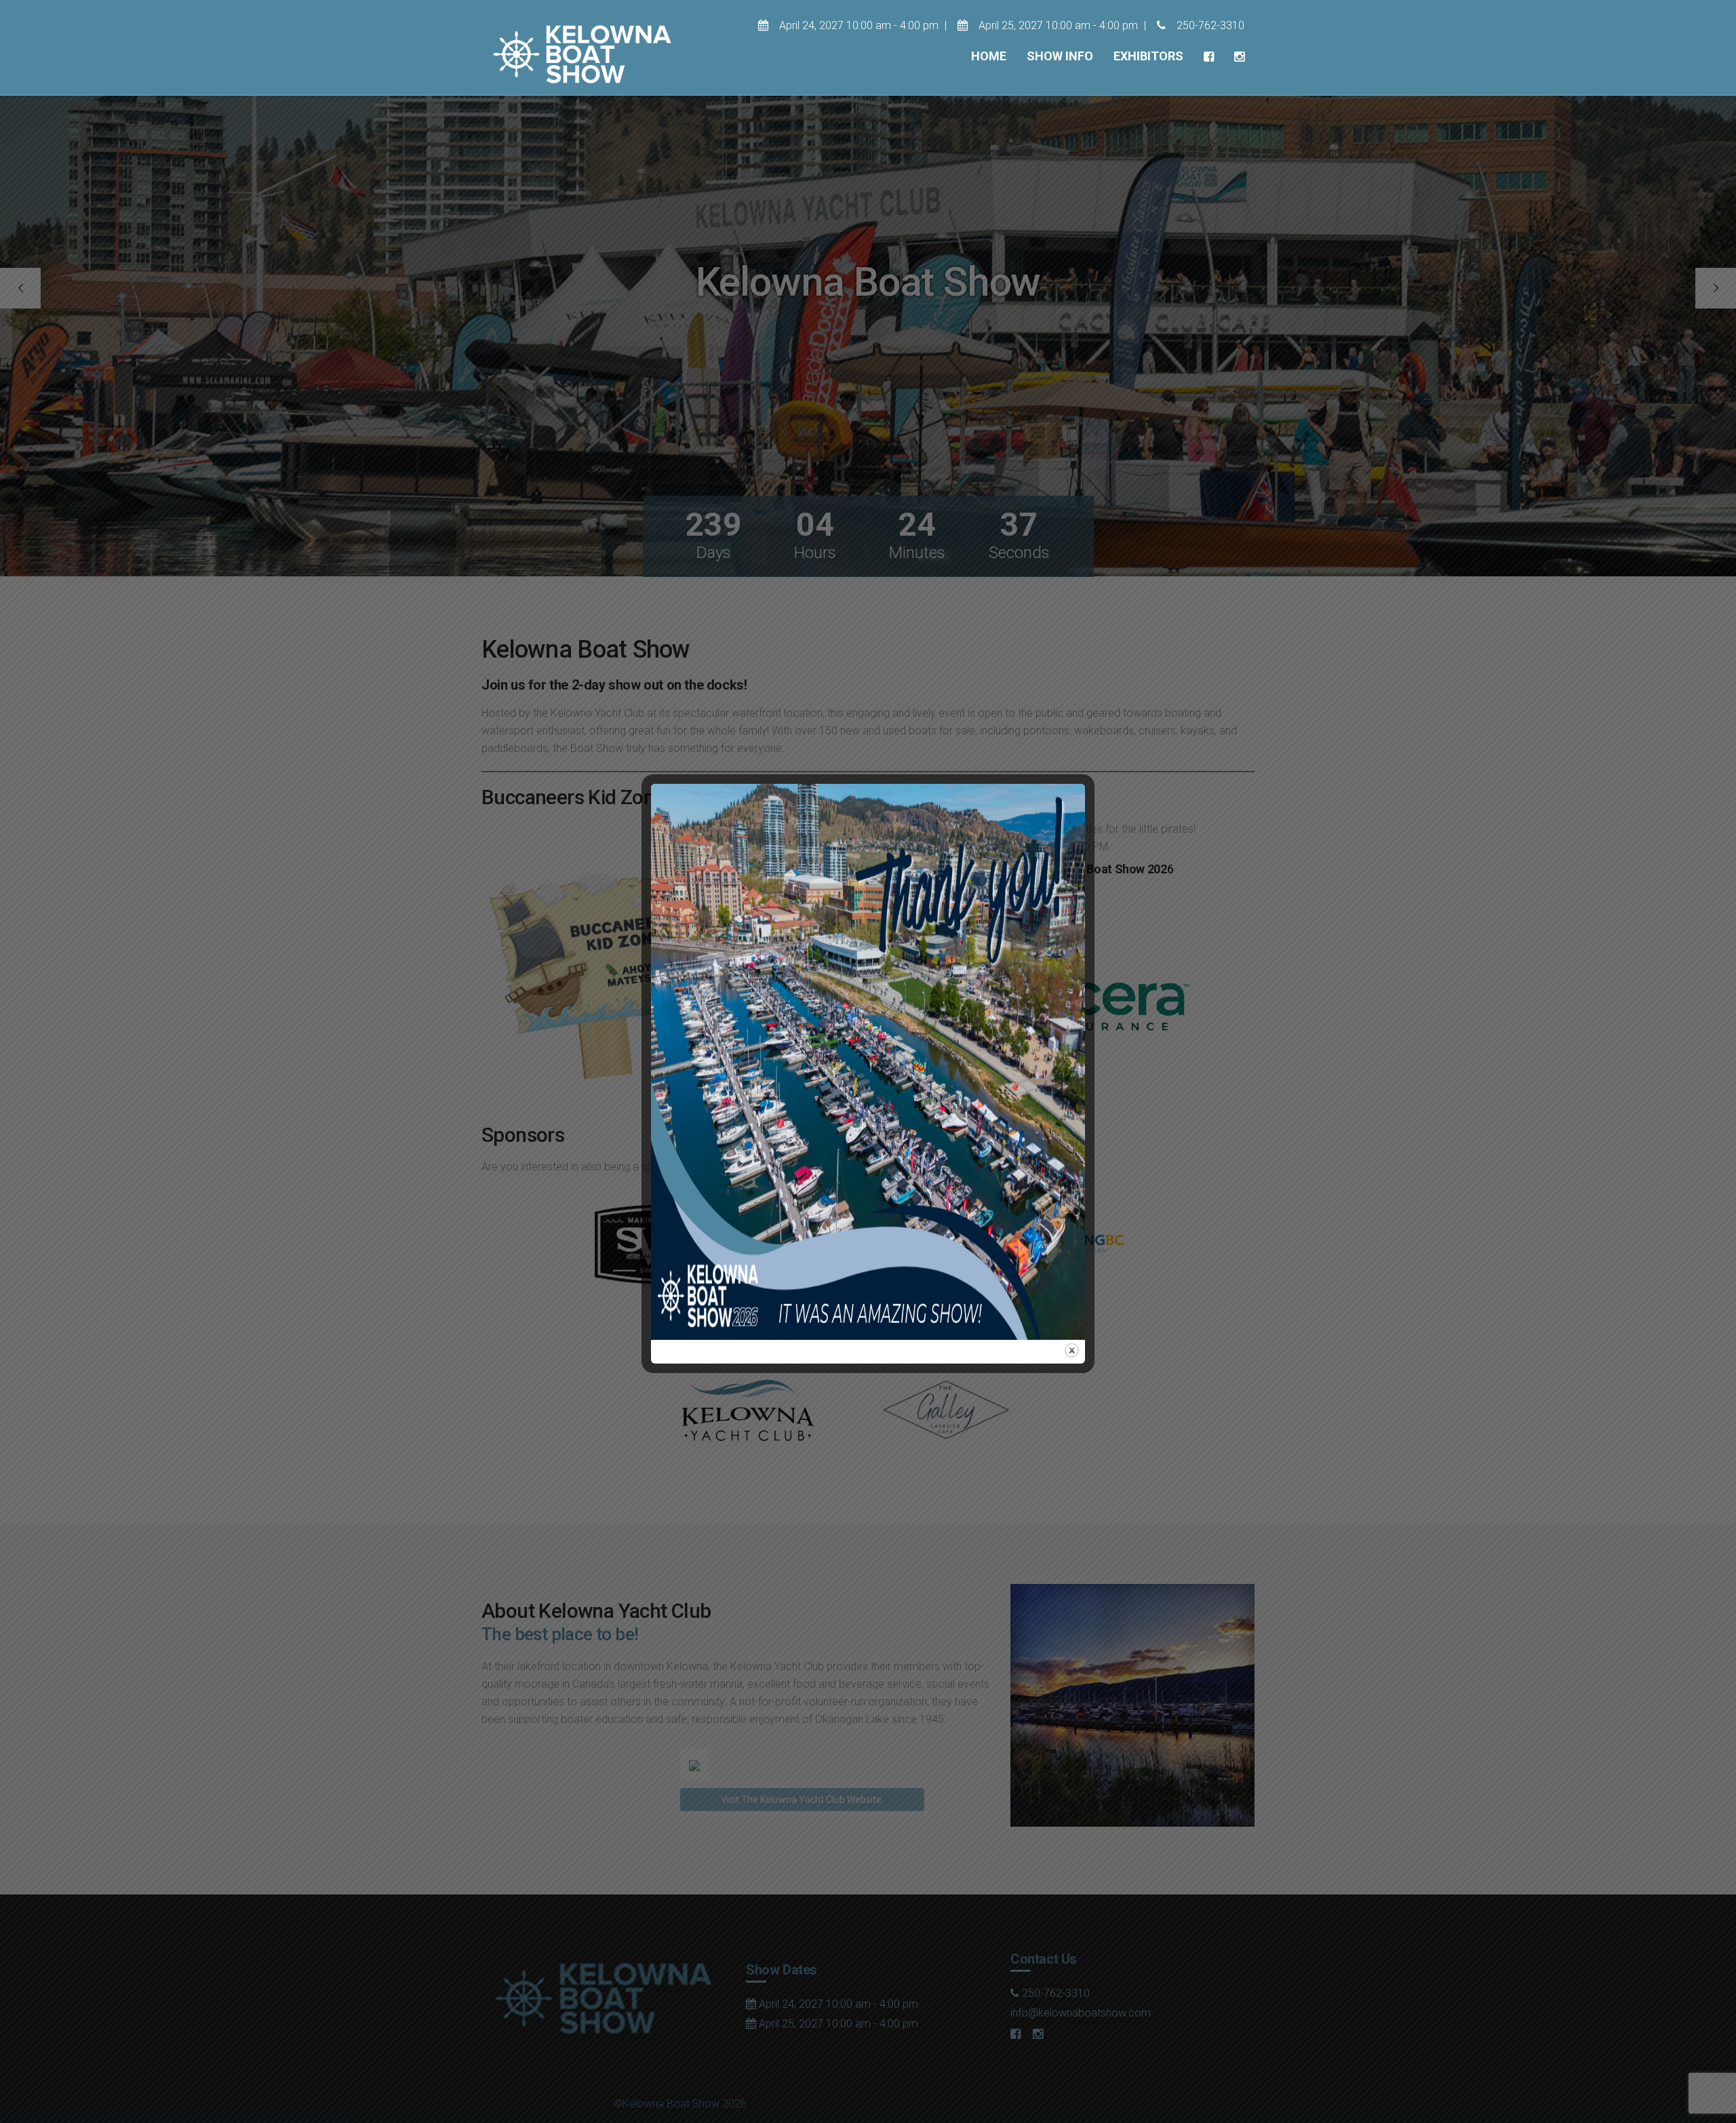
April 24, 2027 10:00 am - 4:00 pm (857, 25)
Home (989, 56)
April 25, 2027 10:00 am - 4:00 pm (1057, 25)
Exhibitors (1148, 56)
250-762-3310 (1209, 25)
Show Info (1060, 56)
